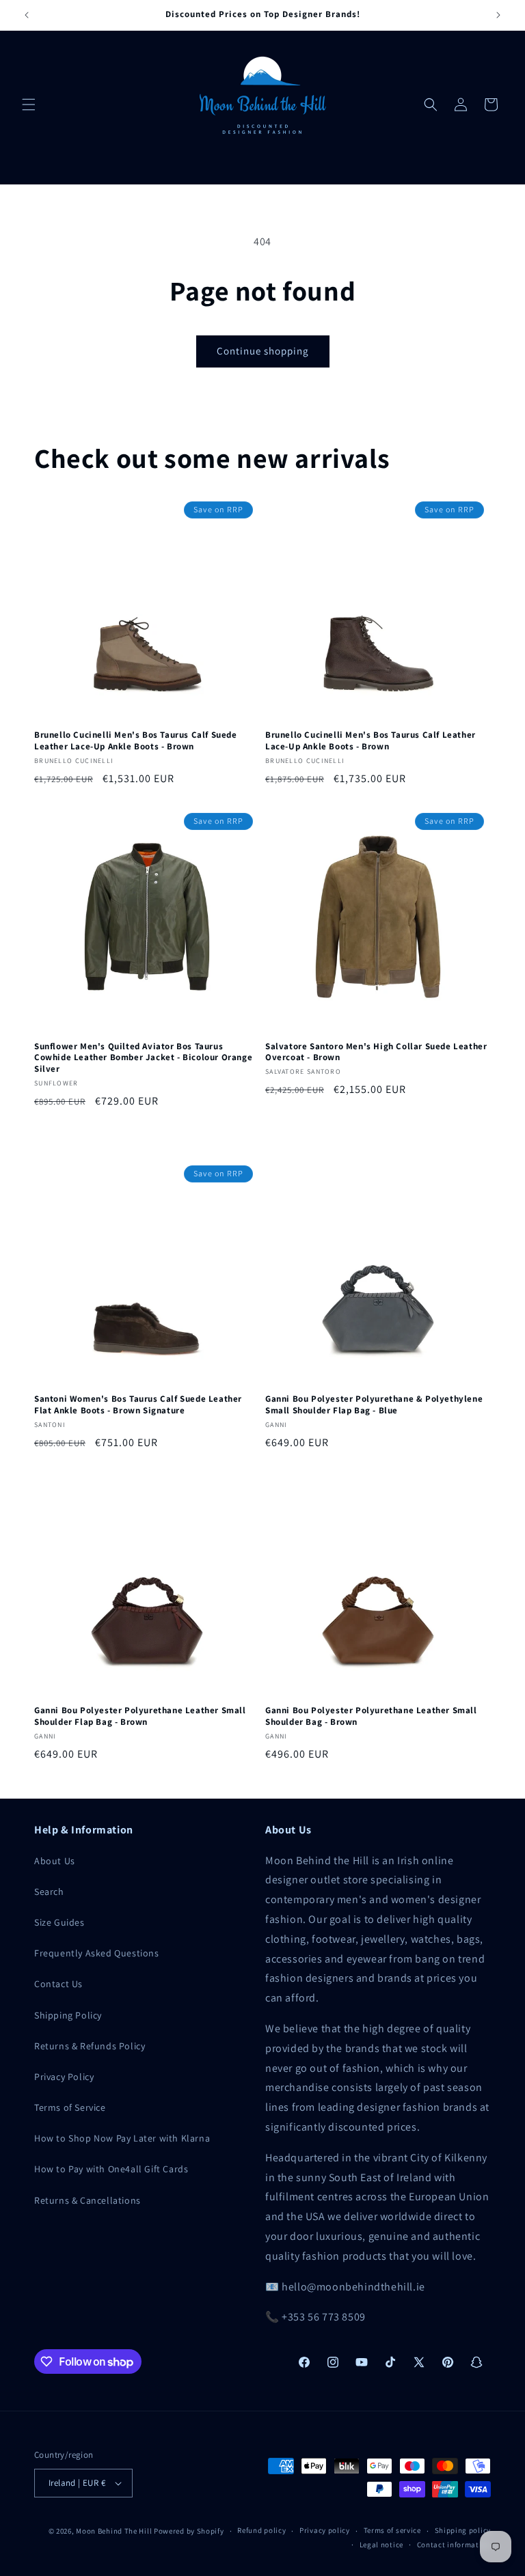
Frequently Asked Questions (97, 1953)
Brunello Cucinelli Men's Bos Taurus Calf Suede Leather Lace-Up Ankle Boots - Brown (136, 741)
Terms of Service (70, 2107)
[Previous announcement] (27, 15)
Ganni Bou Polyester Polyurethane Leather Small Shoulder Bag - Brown (371, 1716)
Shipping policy (463, 2530)
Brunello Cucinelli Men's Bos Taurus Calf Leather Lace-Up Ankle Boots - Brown (371, 741)
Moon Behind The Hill (114, 2531)
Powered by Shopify (189, 2531)
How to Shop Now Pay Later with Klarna (122, 2138)
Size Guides (59, 1922)
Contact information (454, 2545)
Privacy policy (325, 2530)
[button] (29, 105)
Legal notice (381, 2545)
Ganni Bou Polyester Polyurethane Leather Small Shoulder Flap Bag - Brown (140, 1716)
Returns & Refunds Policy (90, 2046)
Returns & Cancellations (87, 2200)
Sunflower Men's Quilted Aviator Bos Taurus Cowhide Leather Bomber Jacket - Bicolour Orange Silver (143, 1058)
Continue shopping (263, 351)
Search (49, 1892)
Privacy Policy (64, 2077)
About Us (55, 1861)
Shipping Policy (68, 2015)
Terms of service (392, 2530)
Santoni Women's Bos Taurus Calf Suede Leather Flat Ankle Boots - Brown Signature (138, 1405)
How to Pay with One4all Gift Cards (111, 2169)
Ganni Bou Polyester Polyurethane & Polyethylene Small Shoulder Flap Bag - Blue (374, 1405)
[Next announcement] (498, 15)
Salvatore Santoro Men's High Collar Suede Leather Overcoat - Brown (376, 1052)
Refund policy (261, 2530)
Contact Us (58, 1984)
